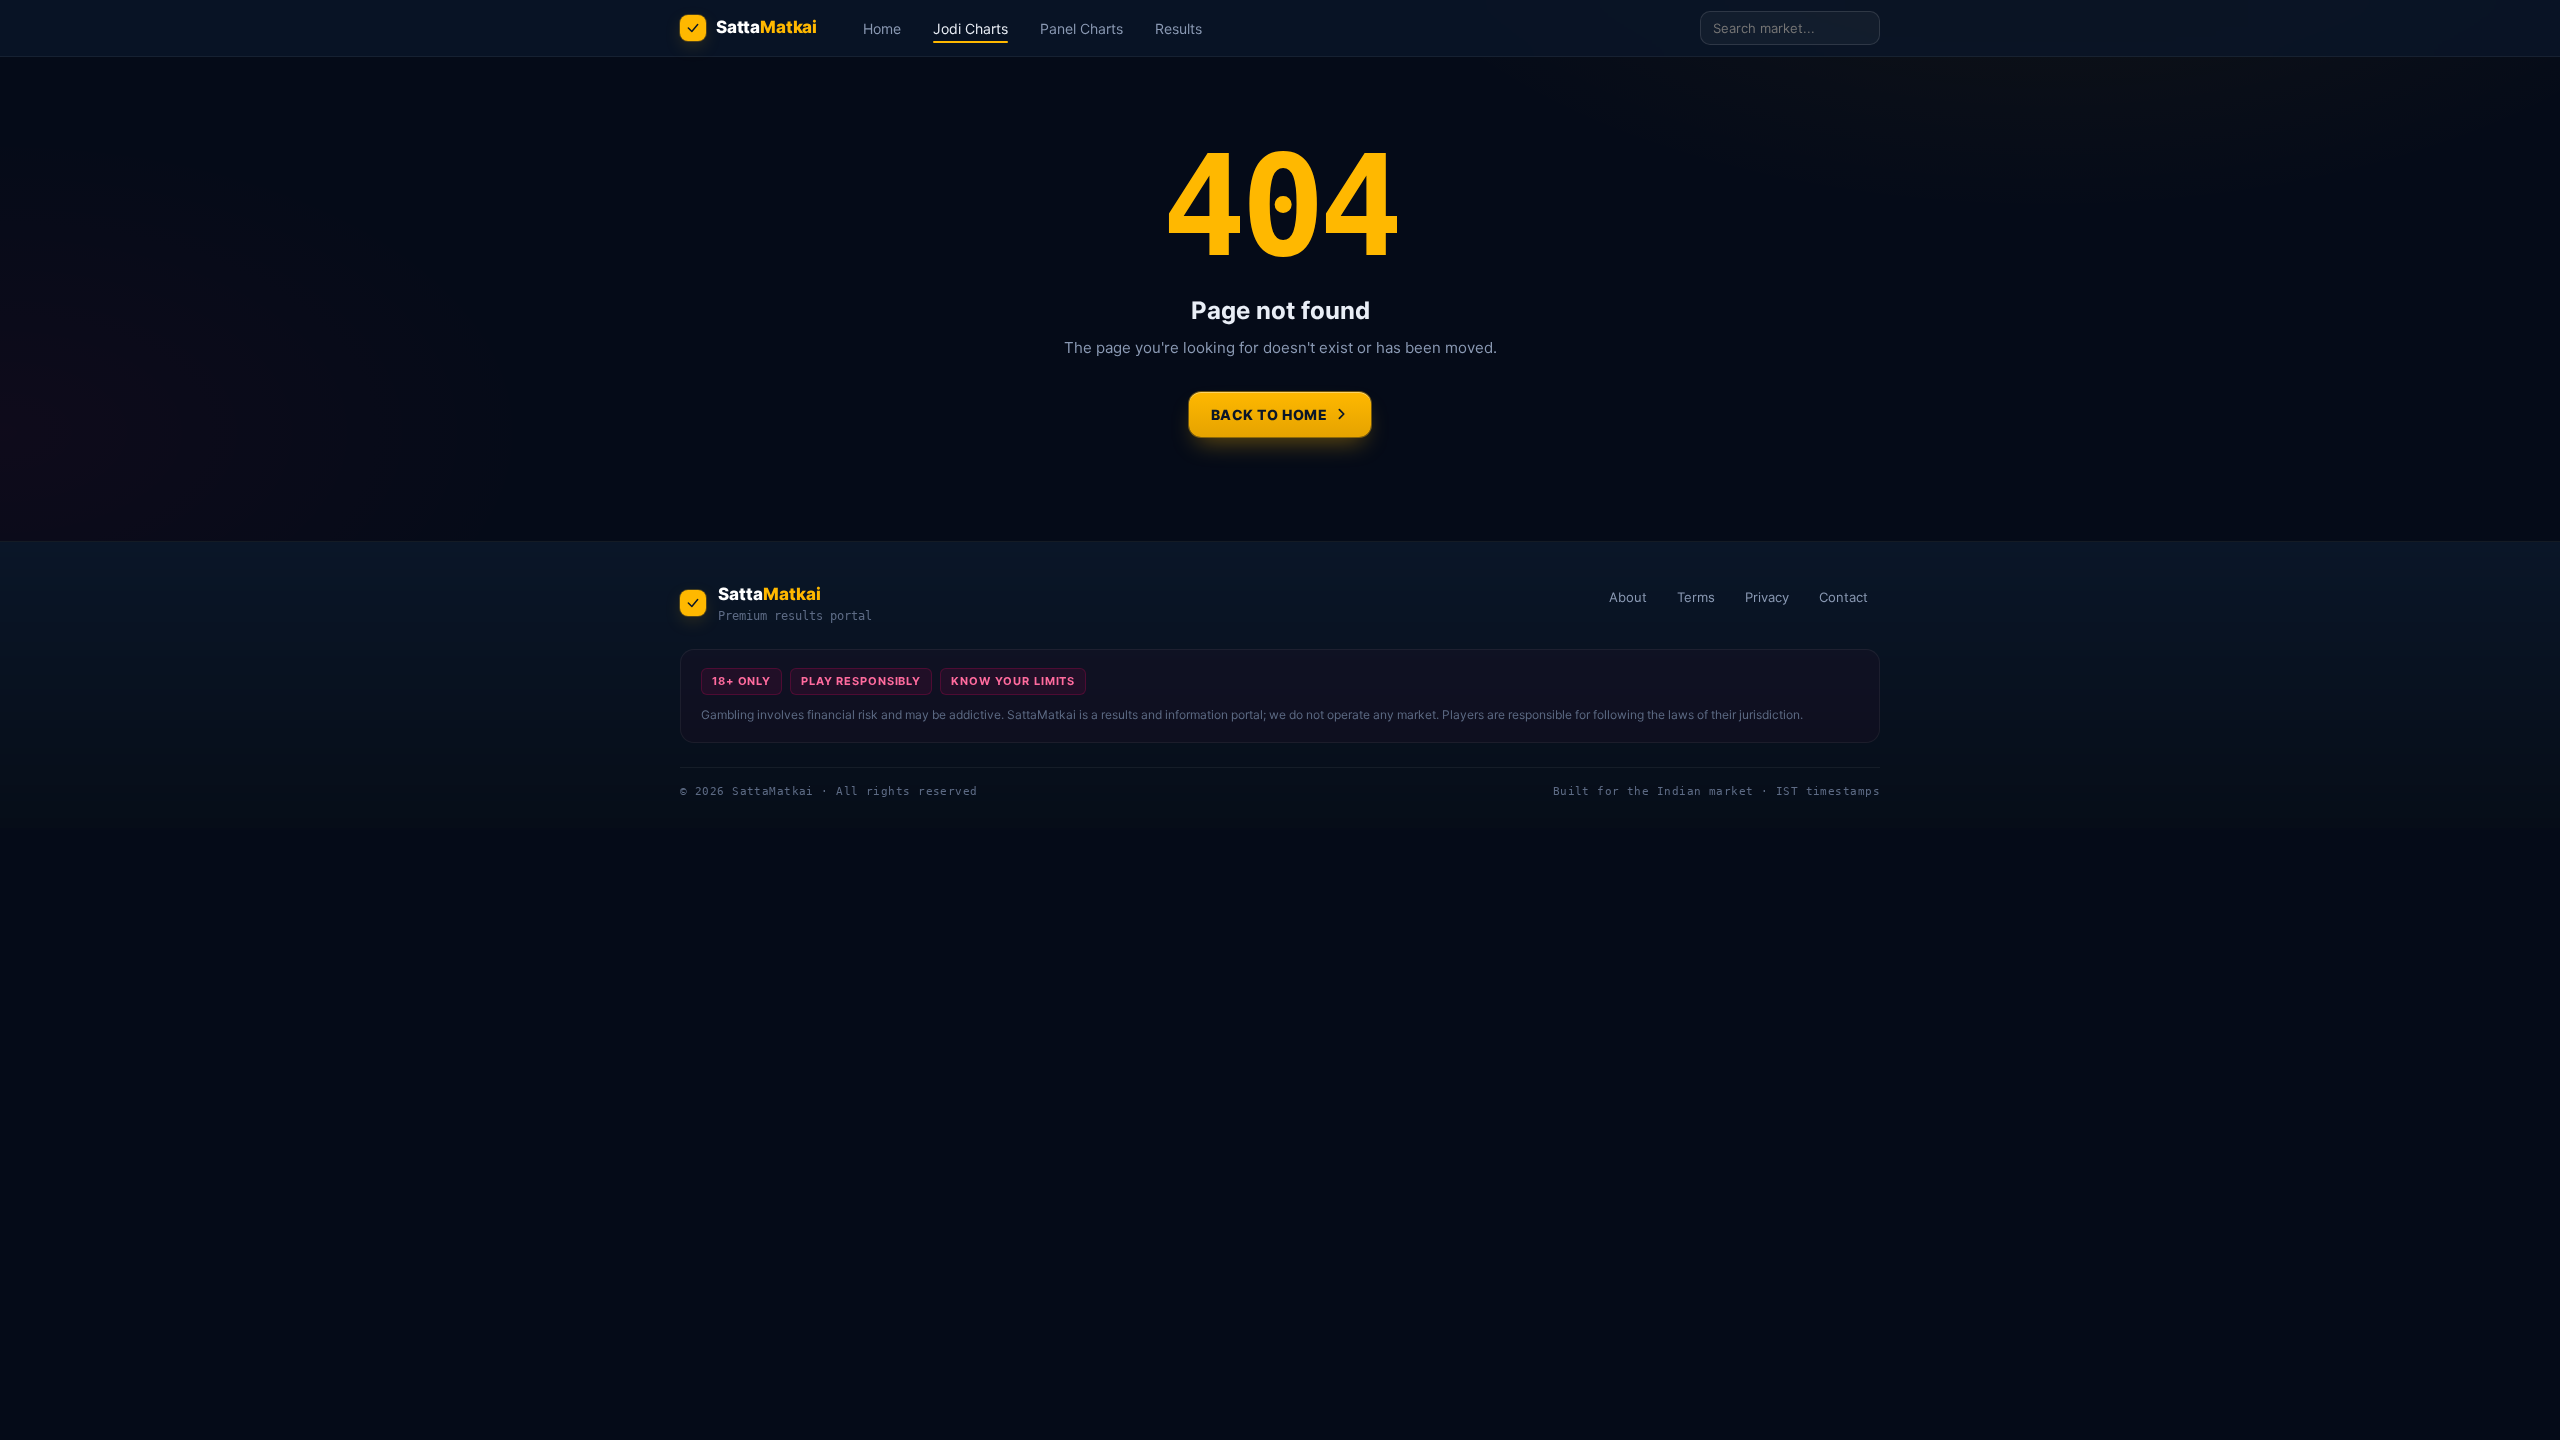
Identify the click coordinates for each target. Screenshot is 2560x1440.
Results (1178, 28)
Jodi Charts (970, 28)
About (1628, 597)
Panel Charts (1081, 28)
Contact (1843, 597)
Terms (1696, 597)
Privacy (1767, 597)
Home (882, 28)
